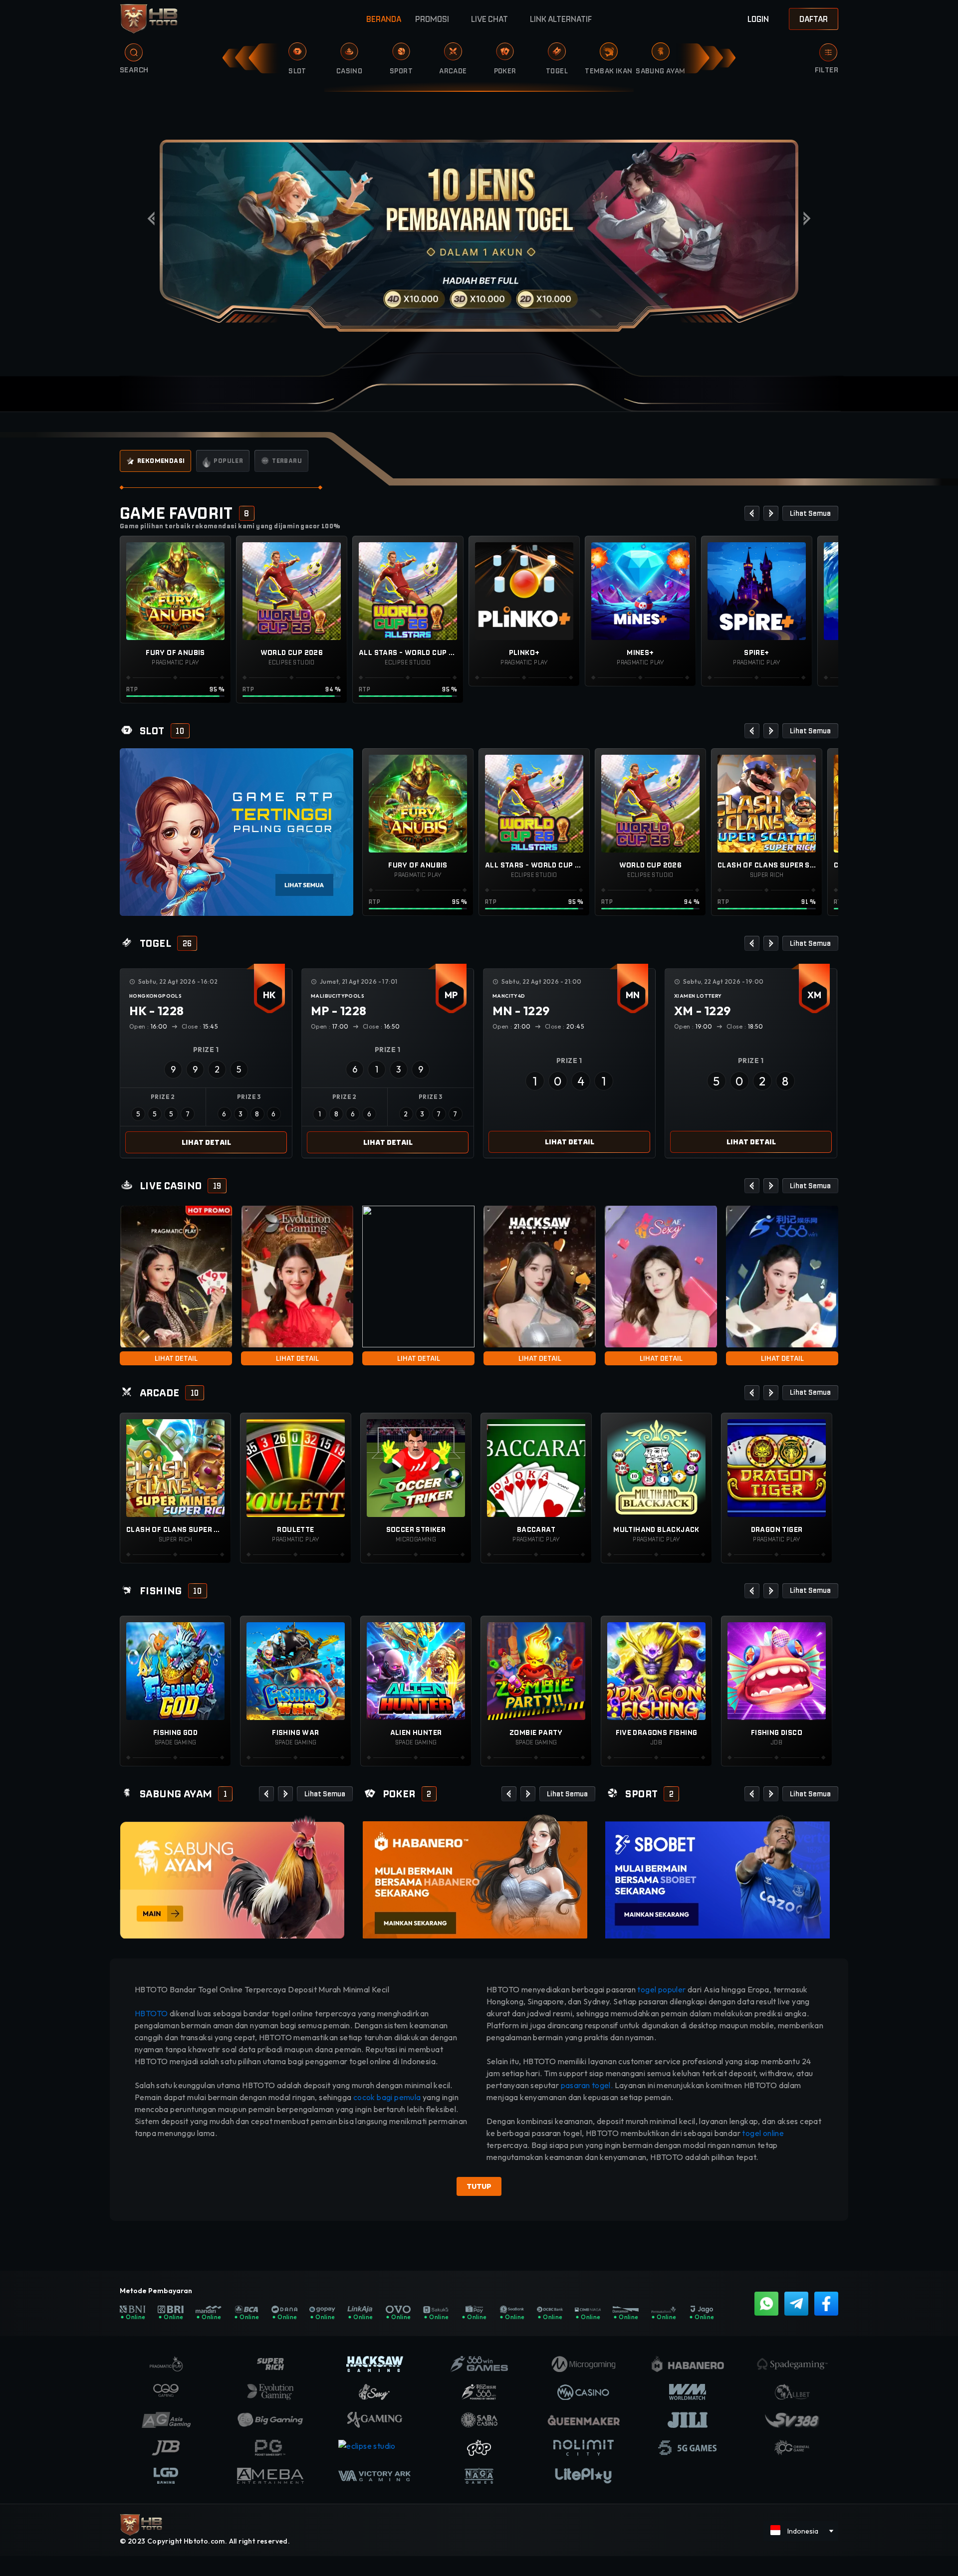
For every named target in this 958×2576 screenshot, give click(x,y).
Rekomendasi (161, 461)
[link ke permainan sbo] (718, 1876)
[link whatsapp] (766, 2304)
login (758, 19)
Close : (200, 1026)
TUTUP (479, 2186)
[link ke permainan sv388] (232, 1876)
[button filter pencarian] (828, 52)
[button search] (126, 56)
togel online (763, 2133)
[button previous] (752, 513)
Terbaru (287, 461)
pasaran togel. (587, 2085)
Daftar (814, 19)
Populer (228, 461)
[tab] (155, 461)
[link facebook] (826, 2304)
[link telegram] (796, 2304)
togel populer (661, 1989)
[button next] (771, 513)
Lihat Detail (206, 1142)
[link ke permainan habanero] (475, 1876)
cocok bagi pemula (387, 2097)
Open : (148, 1026)
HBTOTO (152, 2013)
